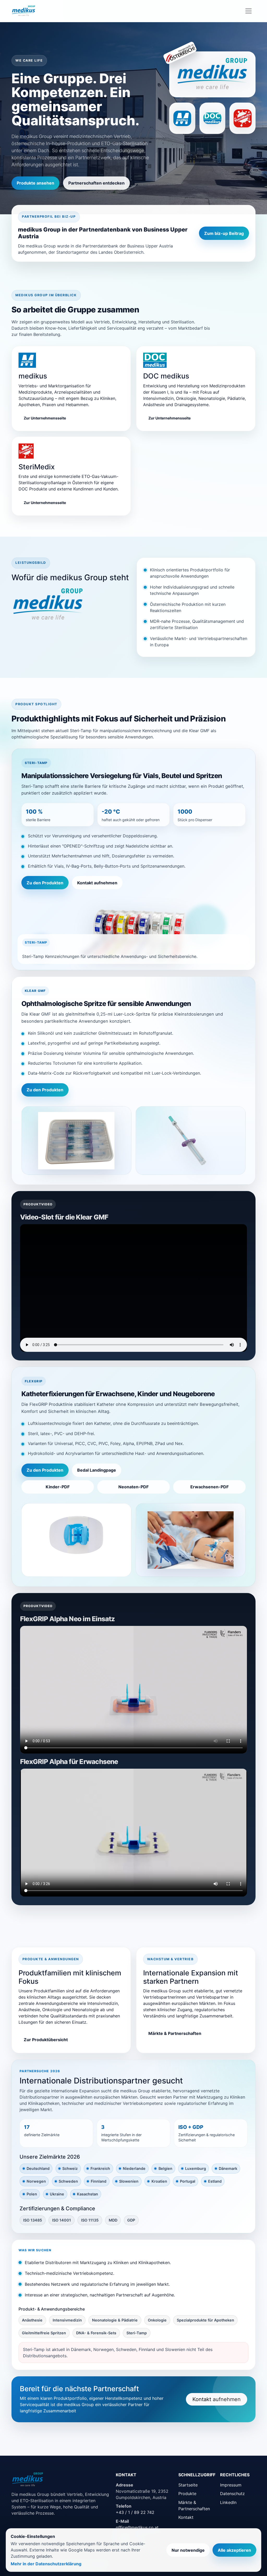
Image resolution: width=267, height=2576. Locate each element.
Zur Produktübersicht (46, 2040)
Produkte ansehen (35, 183)
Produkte (187, 2494)
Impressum (231, 2485)
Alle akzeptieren (234, 2550)
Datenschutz (232, 2494)
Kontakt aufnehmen (97, 883)
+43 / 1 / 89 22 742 (135, 2512)
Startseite (188, 2485)
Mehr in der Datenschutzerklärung (46, 2564)
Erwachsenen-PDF (210, 1487)
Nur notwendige (188, 2550)
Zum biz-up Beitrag (224, 233)
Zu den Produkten (45, 883)
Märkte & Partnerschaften (175, 2033)
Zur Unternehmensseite (45, 418)
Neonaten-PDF (133, 1487)
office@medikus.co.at (137, 2527)
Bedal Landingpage (97, 1470)
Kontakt (186, 2517)
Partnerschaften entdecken (96, 183)
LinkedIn (228, 2502)
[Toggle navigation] (248, 11)
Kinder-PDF (58, 1487)
